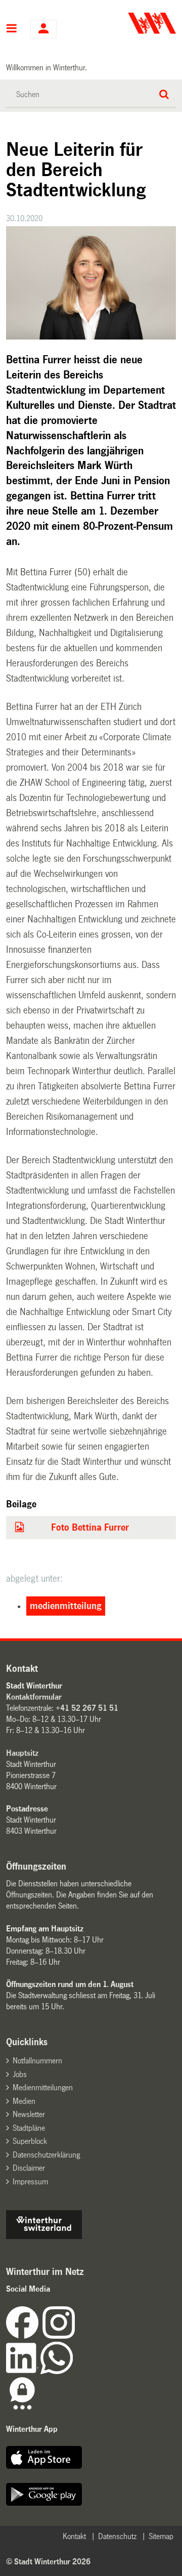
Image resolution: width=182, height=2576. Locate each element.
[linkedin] (23, 2371)
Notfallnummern (37, 2061)
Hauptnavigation (12, 29)
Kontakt (74, 2536)
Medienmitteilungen (43, 2087)
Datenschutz (117, 2536)
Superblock (30, 2141)
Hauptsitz (22, 1753)
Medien (24, 2101)
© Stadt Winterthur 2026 (48, 2562)
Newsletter (29, 2114)
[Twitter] (76, 2336)
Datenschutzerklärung (46, 2155)
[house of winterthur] (44, 2236)
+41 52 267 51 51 (87, 1708)
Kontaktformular (34, 1697)
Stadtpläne (29, 2128)
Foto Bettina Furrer (90, 1528)
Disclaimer (29, 2168)
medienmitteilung (66, 1606)
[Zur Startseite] (135, 23)
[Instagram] (59, 2336)
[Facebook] (24, 2336)
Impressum (30, 2182)
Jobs (20, 2074)
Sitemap (161, 2536)
